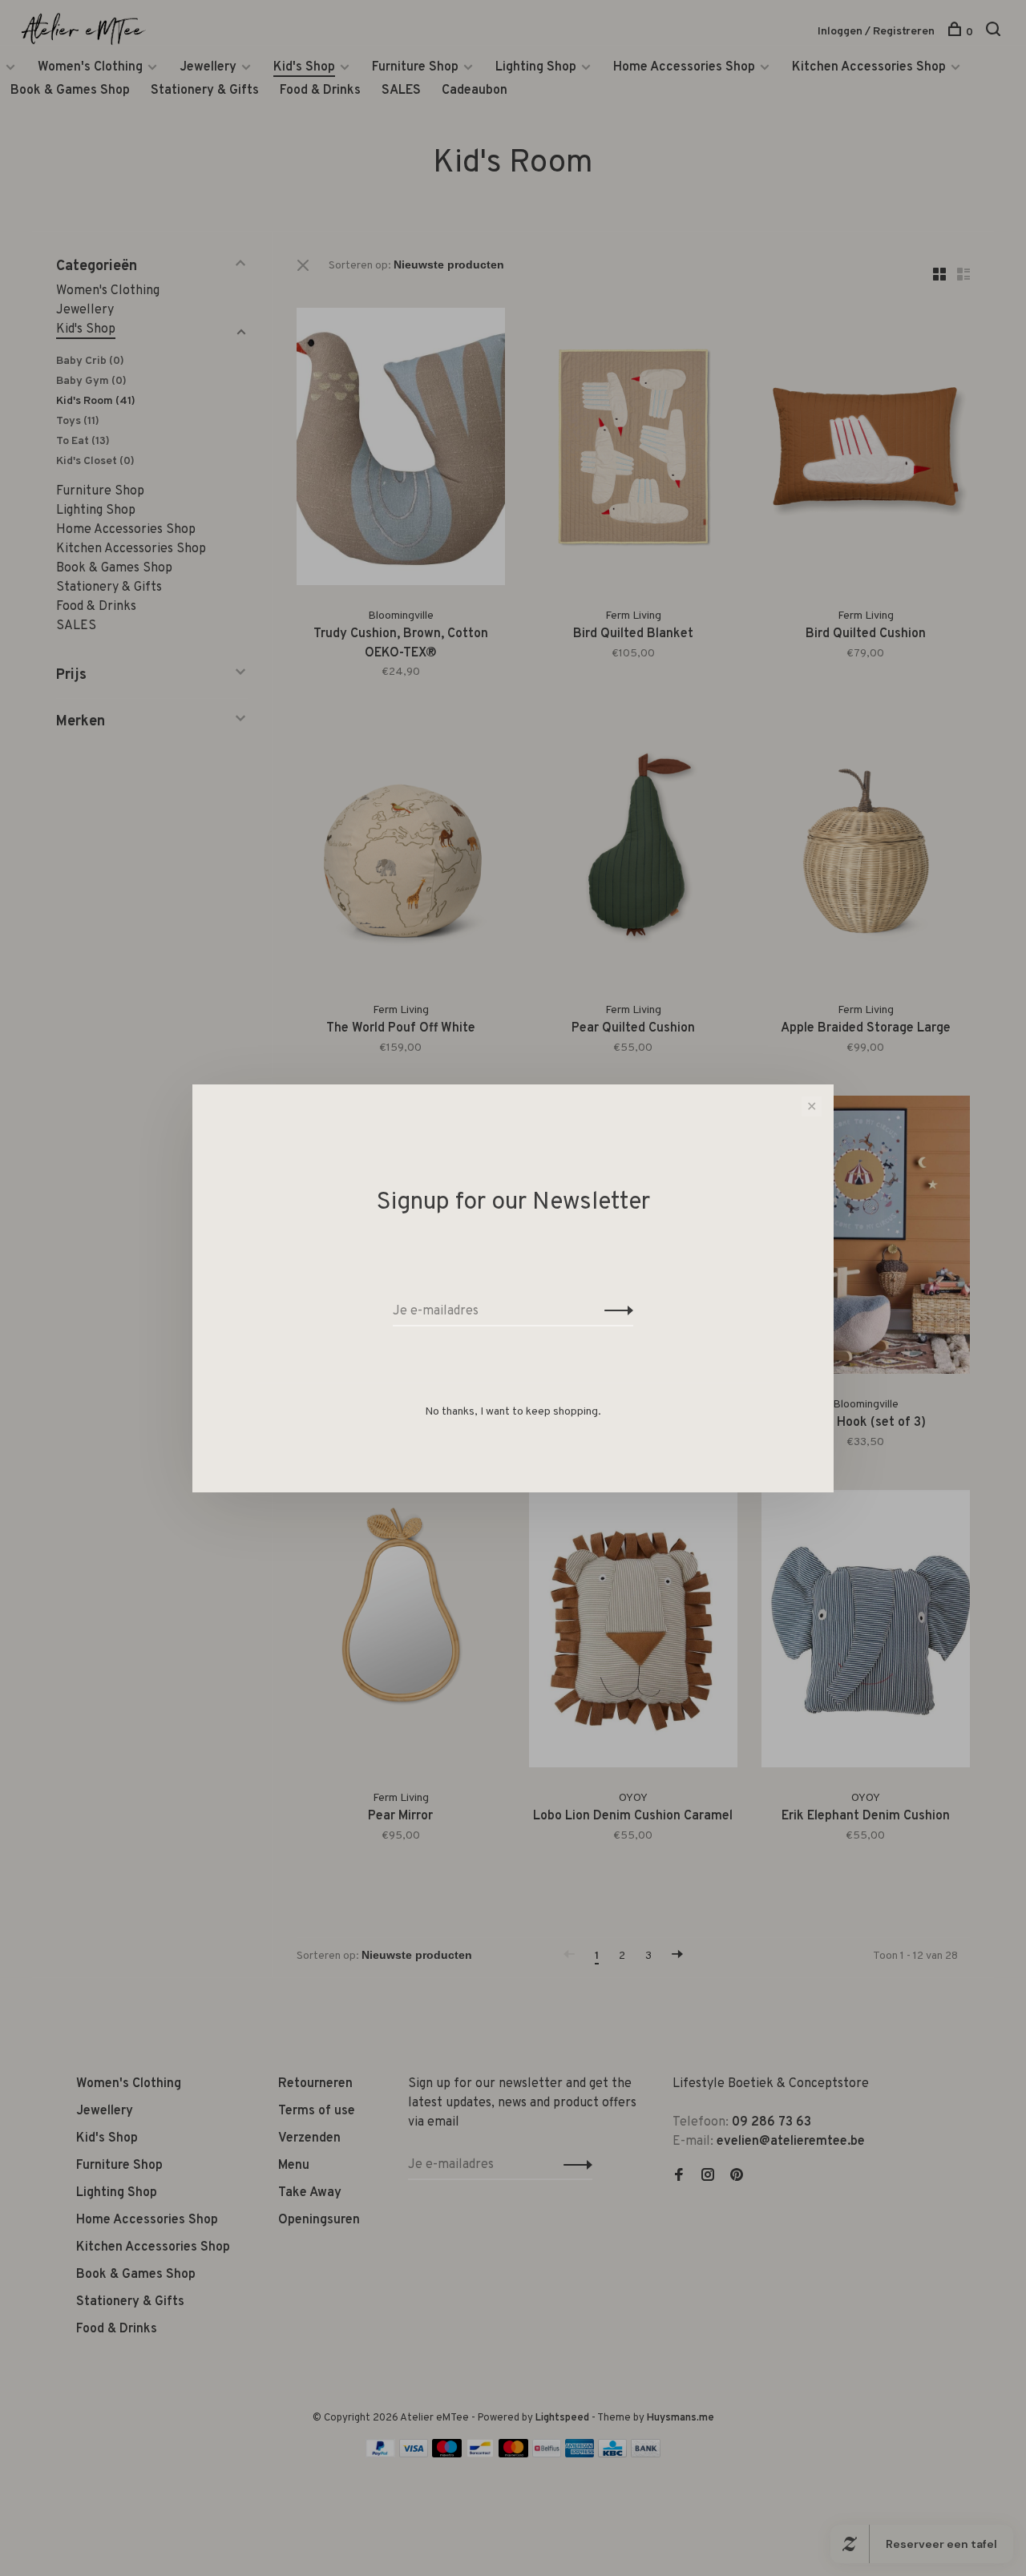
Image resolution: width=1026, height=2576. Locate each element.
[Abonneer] (614, 1311)
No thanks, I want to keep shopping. (513, 1412)
